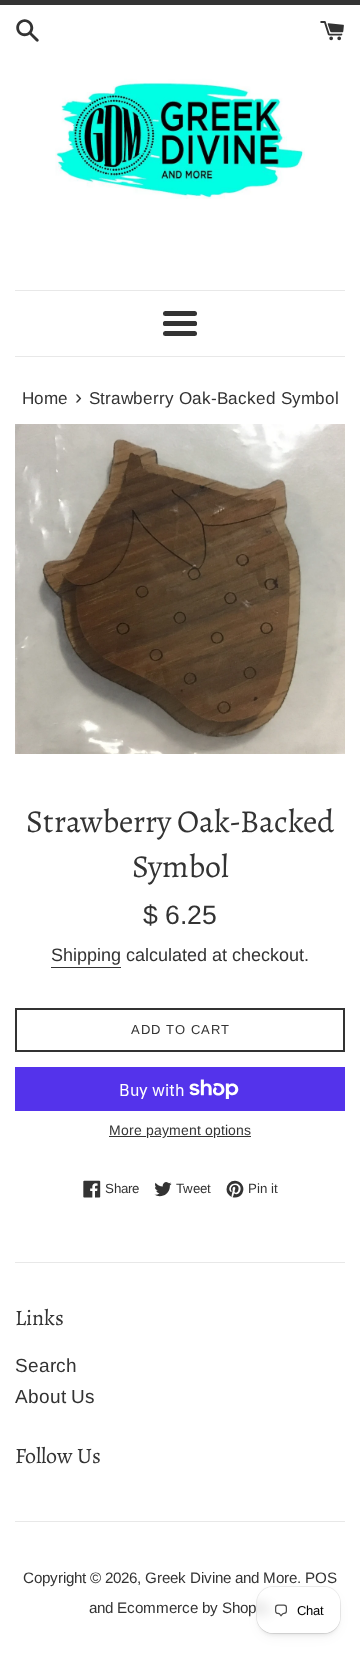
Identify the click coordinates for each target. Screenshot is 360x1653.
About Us (55, 1396)
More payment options (180, 1130)
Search (46, 1365)
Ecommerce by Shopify (194, 1607)
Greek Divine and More (221, 1577)
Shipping (86, 955)
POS (321, 1577)
